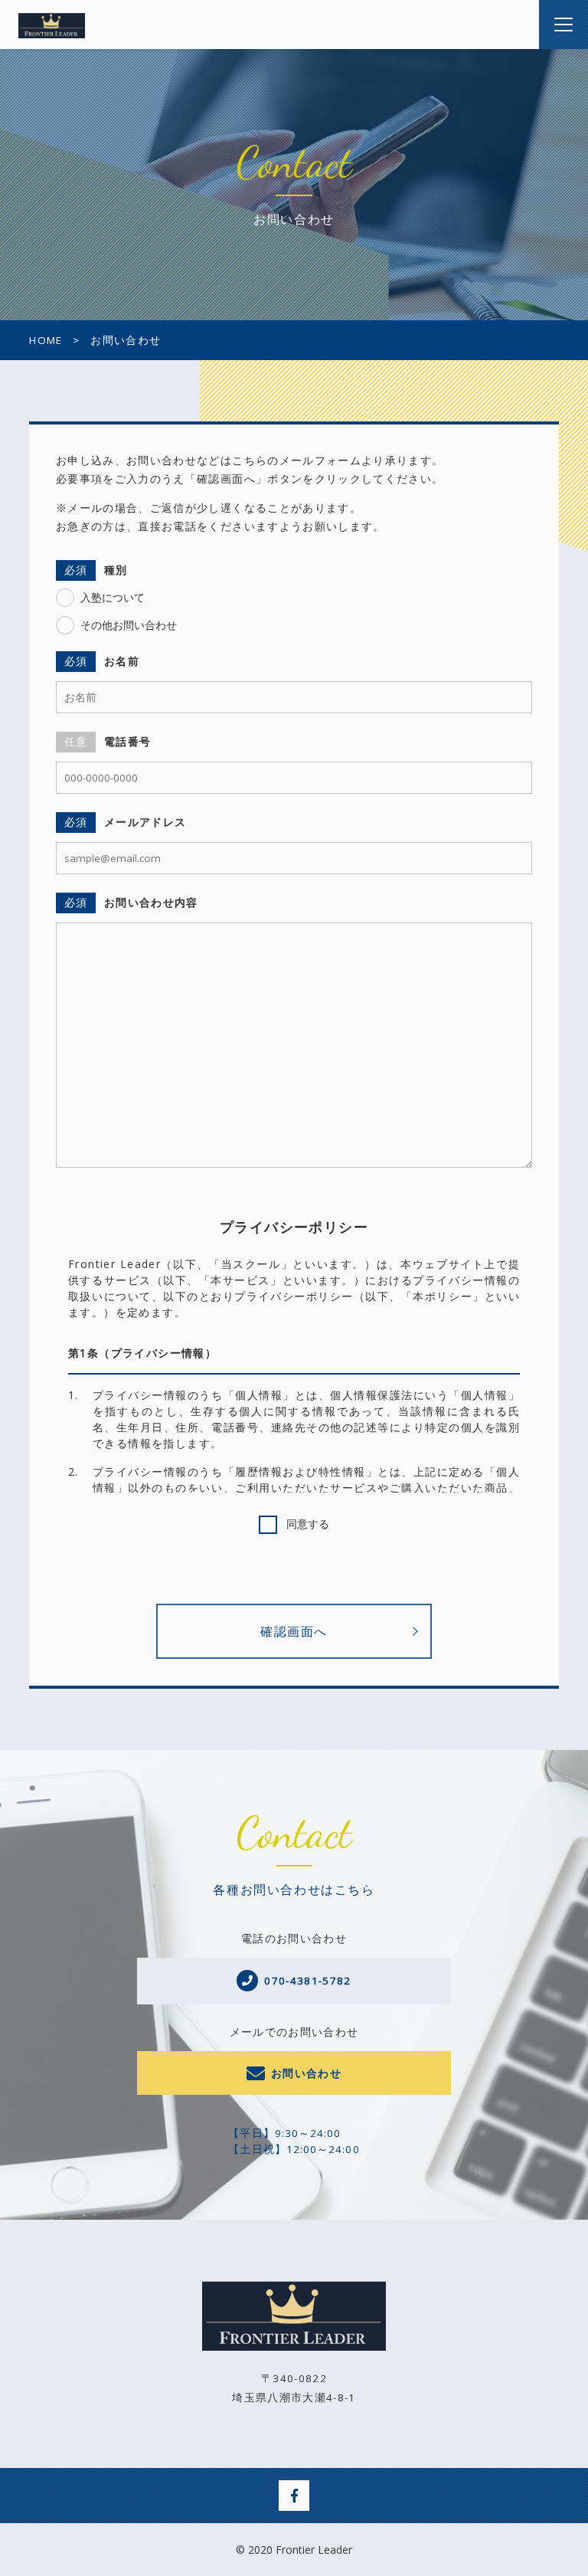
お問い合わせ (306, 2073)
